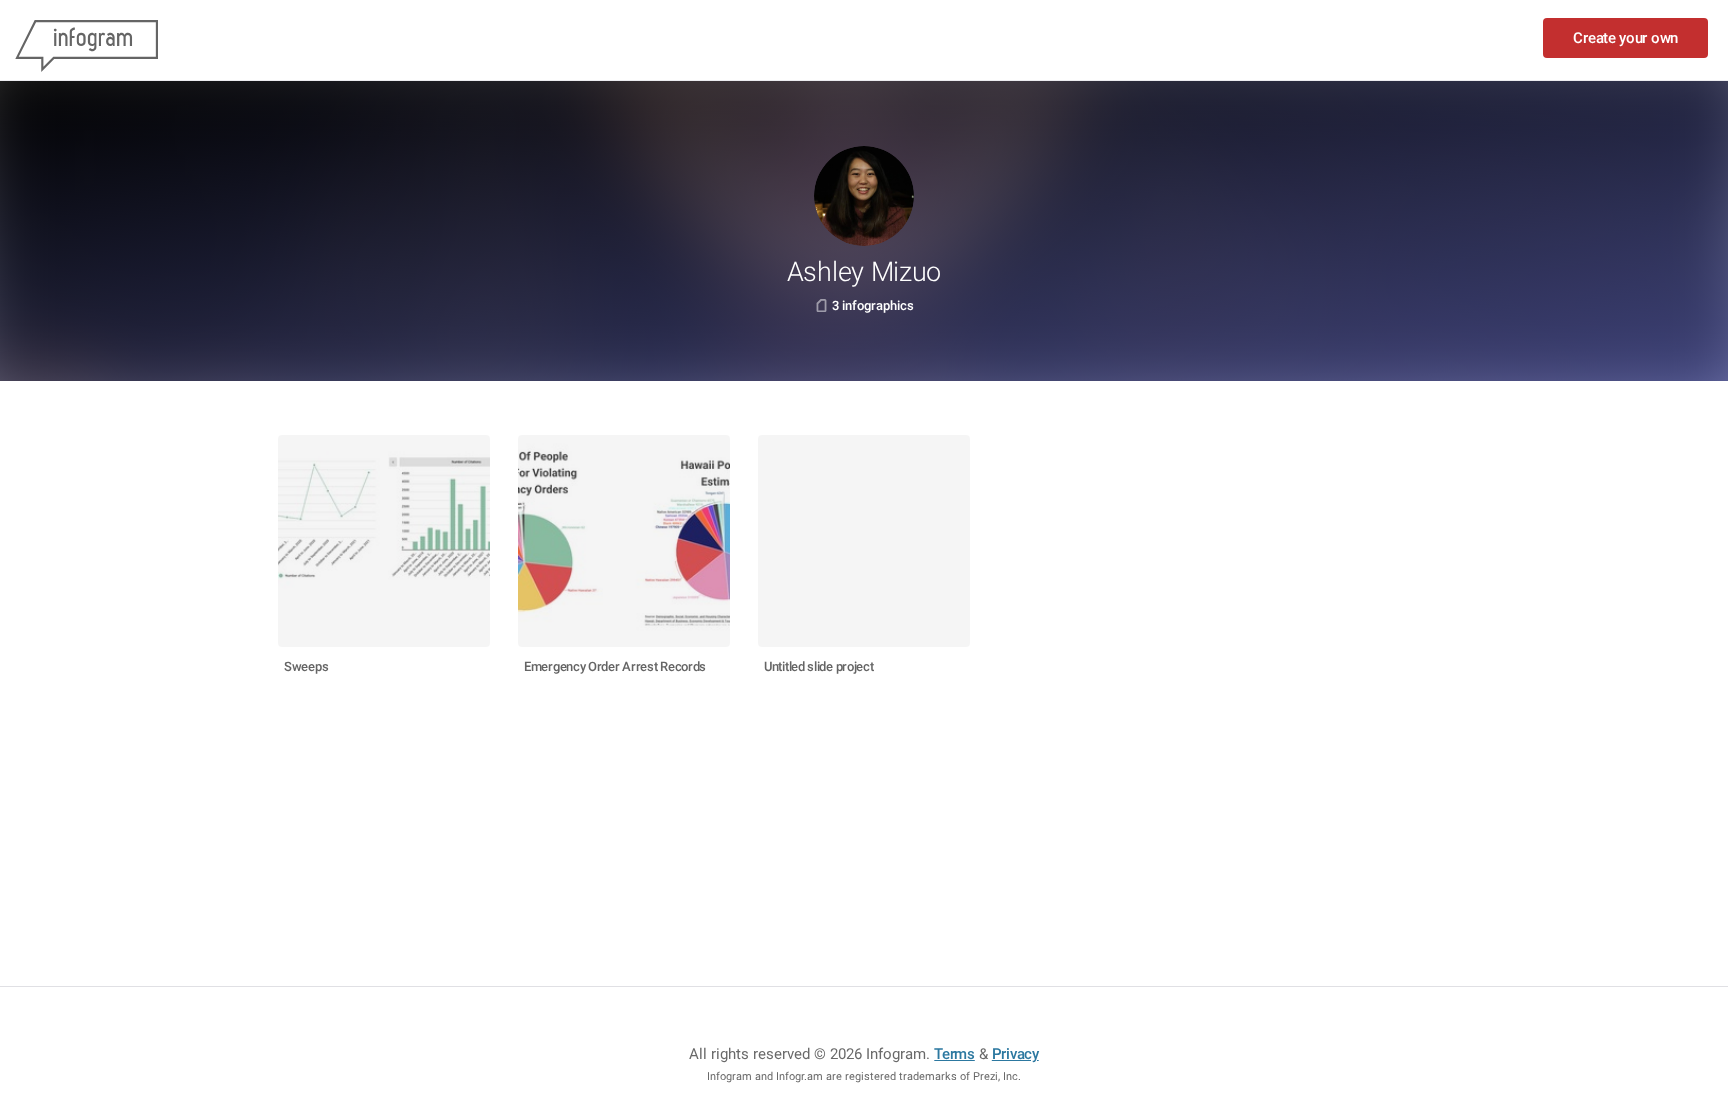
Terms (954, 1054)
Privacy (1015, 1054)
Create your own (1625, 38)
